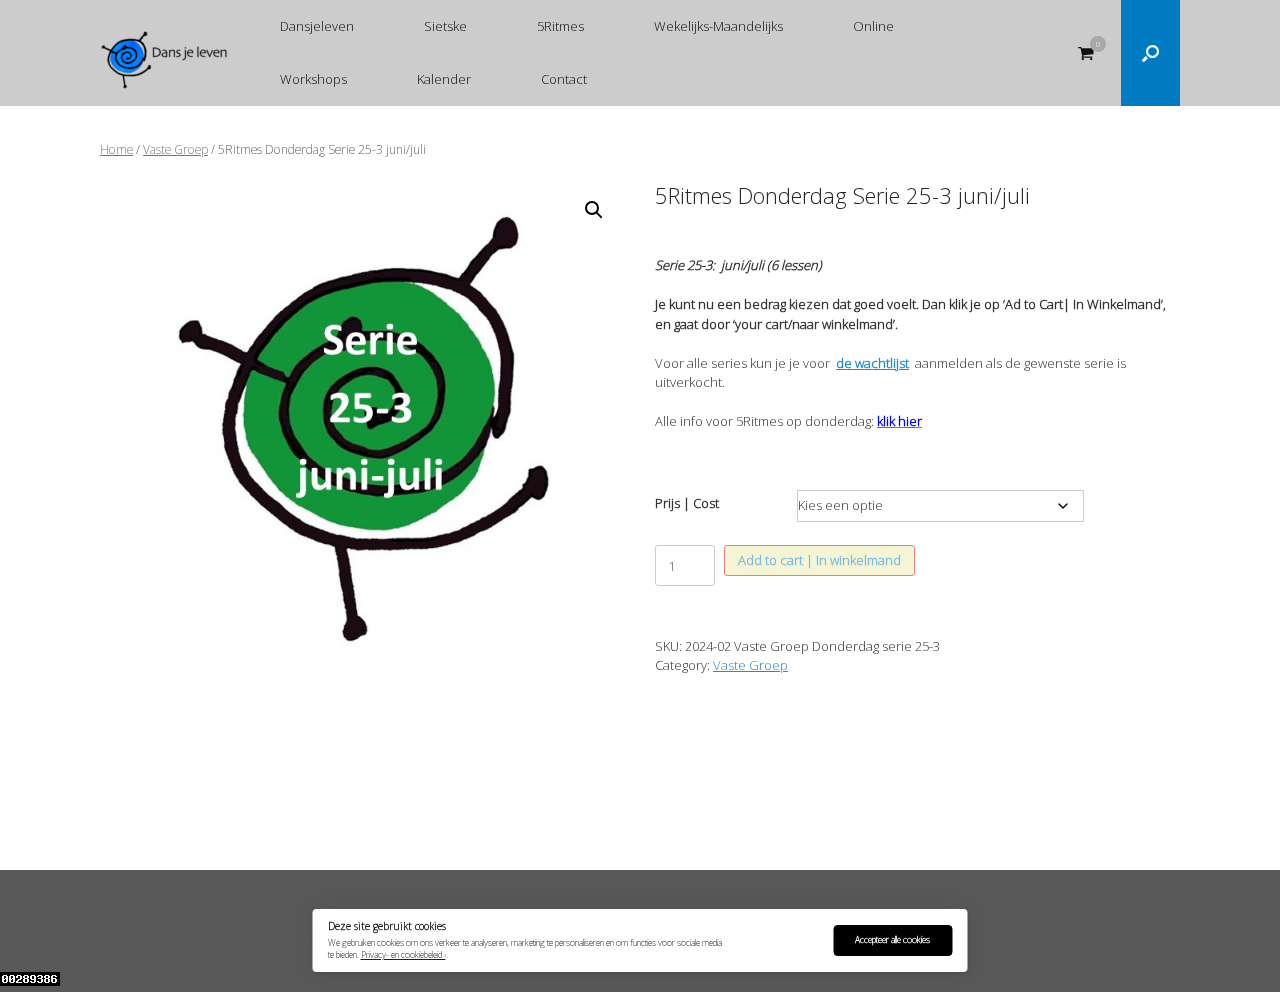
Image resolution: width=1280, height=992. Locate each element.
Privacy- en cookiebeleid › (403, 954)
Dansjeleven (317, 26)
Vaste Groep (175, 149)
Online (873, 26)
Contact (564, 79)
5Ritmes (560, 26)
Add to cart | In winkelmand (819, 560)
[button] (1150, 53)
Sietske (445, 26)
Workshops (313, 79)
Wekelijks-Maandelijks (718, 26)
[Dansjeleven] (165, 60)
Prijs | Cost (687, 503)
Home (116, 149)
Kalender (444, 79)
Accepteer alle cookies (892, 939)
